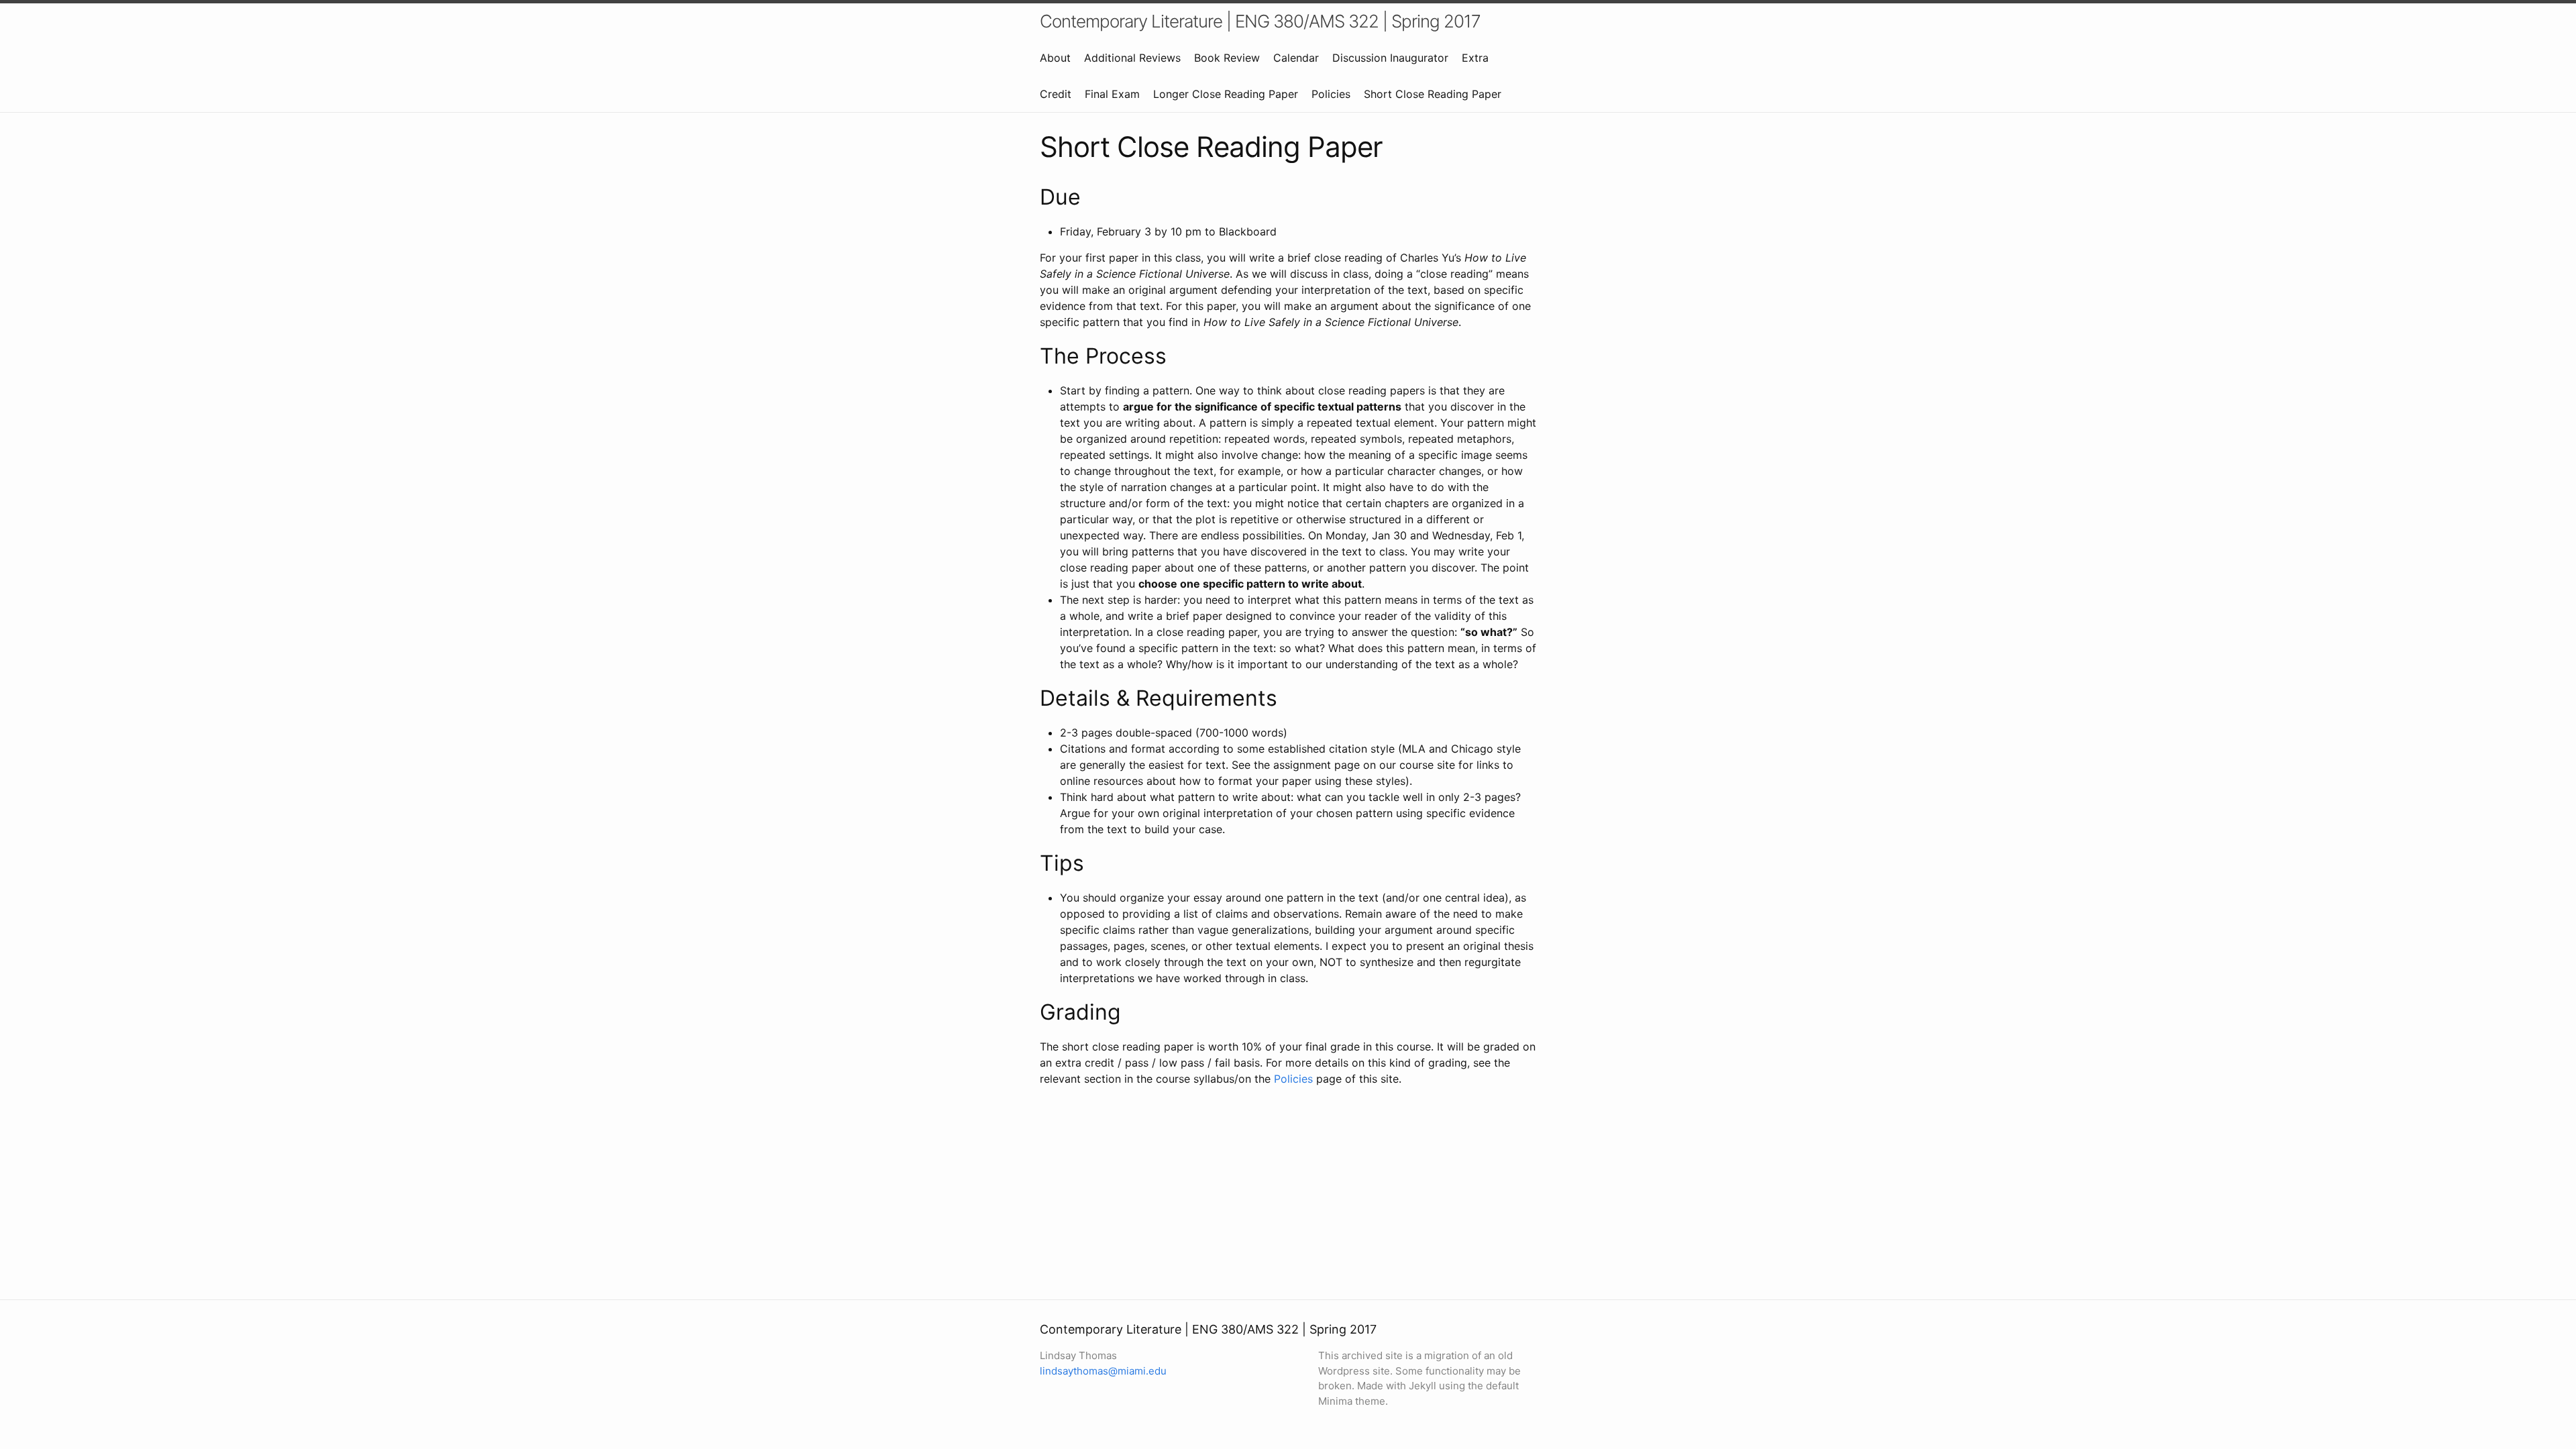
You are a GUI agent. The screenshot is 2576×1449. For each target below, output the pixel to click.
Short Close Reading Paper (1433, 94)
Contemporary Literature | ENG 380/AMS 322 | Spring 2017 (1260, 21)
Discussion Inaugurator (1390, 58)
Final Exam (1112, 94)
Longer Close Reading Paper (1226, 94)
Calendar (1296, 58)
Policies (1331, 94)
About (1055, 58)
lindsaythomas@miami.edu (1103, 1371)
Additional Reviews (1132, 58)
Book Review (1227, 58)
